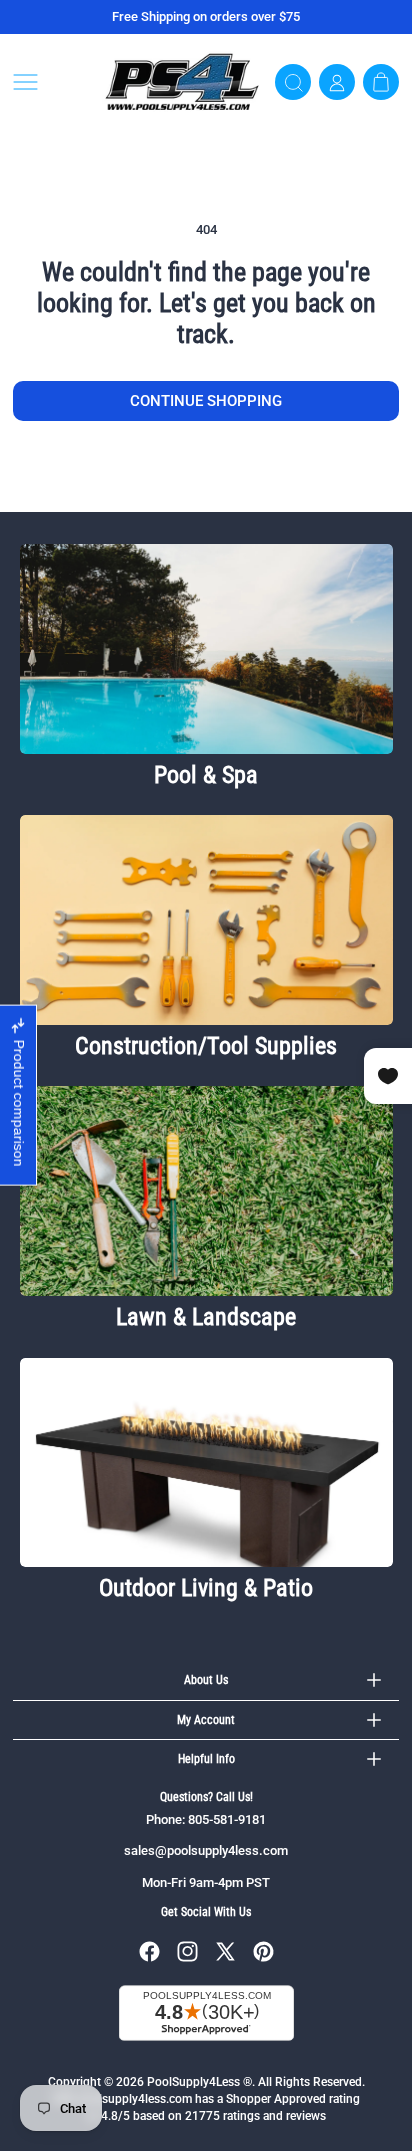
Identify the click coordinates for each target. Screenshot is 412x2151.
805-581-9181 (227, 1819)
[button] (51, 82)
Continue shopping (206, 401)
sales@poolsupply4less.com (206, 1850)
